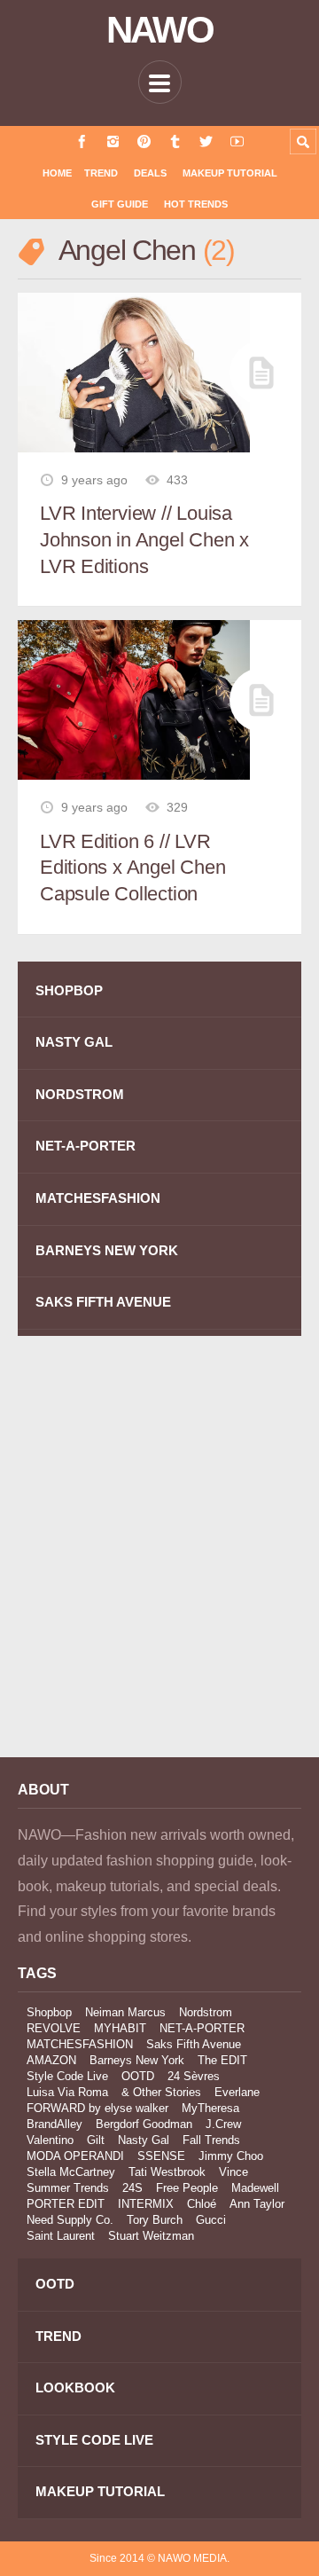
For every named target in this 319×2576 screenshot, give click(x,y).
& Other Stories (161, 2092)
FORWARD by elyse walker (97, 2108)
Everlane (237, 2092)
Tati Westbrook (167, 2172)
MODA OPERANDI (75, 2156)
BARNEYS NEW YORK (107, 1250)
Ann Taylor (257, 2204)
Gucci (211, 2220)
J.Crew (223, 2124)
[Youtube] (237, 141)
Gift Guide (120, 204)
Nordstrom (206, 2012)
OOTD (138, 2076)
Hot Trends (196, 204)
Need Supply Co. (70, 2220)
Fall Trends (211, 2140)
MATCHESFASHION (98, 1198)
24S (132, 2188)
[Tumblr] (175, 141)
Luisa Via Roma (67, 2092)
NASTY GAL (74, 1042)
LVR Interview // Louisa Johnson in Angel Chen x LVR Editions (144, 539)
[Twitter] (206, 141)
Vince (233, 2172)
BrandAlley (54, 2124)
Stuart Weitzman (151, 2236)
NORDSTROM (80, 1094)
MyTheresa (210, 2108)
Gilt (96, 2140)
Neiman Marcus (125, 2012)
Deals (150, 173)
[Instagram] (113, 141)
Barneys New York (137, 2060)
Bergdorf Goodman (144, 2124)
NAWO (160, 30)
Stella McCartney (71, 2172)
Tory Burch (155, 2220)
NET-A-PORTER (86, 1146)
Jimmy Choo (231, 2156)
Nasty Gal (144, 2140)
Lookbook (75, 2388)
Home (57, 173)
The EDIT (222, 2060)
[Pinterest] (144, 141)
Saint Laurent (61, 2236)
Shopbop (49, 2012)
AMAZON (51, 2060)
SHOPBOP (69, 990)
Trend (101, 173)
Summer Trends (68, 2188)
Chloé (202, 2204)
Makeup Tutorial (230, 173)
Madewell (255, 2188)
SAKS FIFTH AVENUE (103, 1302)
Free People (187, 2188)
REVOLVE (54, 2028)
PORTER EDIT (66, 2204)
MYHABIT (120, 2028)
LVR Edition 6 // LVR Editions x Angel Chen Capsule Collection (132, 868)
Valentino (50, 2140)
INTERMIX (146, 2204)
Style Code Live (67, 2076)
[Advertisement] (159, 1559)
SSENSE (161, 2156)
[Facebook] (82, 141)
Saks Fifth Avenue (194, 2044)
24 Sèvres (194, 2076)
